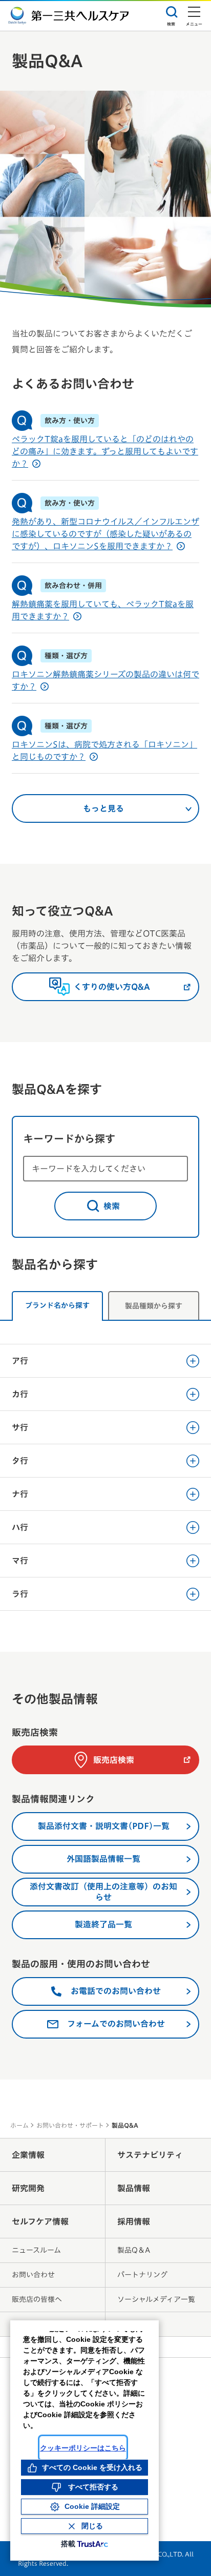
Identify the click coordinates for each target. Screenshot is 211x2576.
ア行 (20, 1361)
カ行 (20, 1394)
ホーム (19, 2125)
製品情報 (134, 2188)
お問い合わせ (33, 2275)
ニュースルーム (36, 2250)
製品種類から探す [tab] (154, 1306)
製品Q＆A (134, 2250)
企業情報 (28, 2155)
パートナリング (142, 2275)
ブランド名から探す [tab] (57, 1305)
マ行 (20, 1561)
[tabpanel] (105, 1470)
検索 (112, 1206)
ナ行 (20, 1494)
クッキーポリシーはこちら (83, 2448)
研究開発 (28, 2188)
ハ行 (20, 1527)
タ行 (20, 1461)
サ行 (20, 1427)
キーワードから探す (69, 1138)
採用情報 (134, 2221)
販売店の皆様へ (37, 2299)
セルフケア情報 (40, 2221)
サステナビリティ (150, 2155)
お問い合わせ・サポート (70, 2125)
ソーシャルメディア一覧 (156, 2299)
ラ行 (20, 1594)
